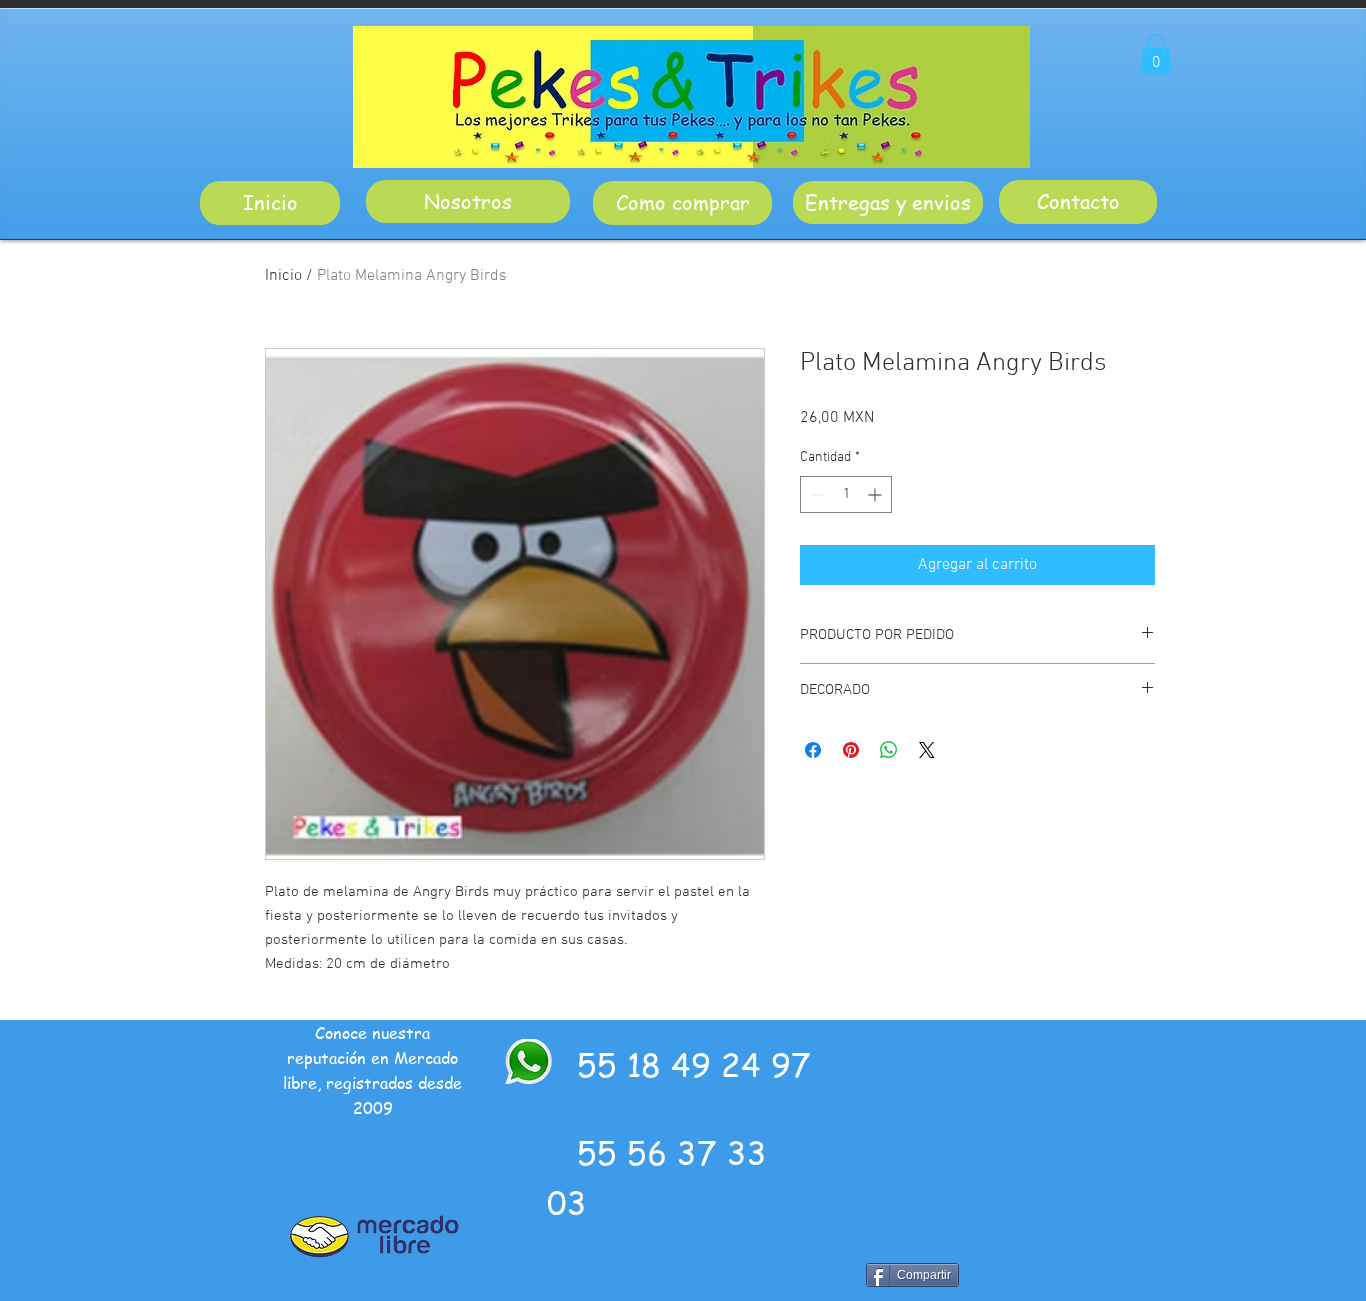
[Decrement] (815, 494)
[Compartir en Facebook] (813, 750)
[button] (1156, 54)
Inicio (283, 276)
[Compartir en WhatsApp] (889, 750)
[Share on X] (927, 750)
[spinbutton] (846, 494)
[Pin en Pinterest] (851, 750)
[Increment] (876, 494)
